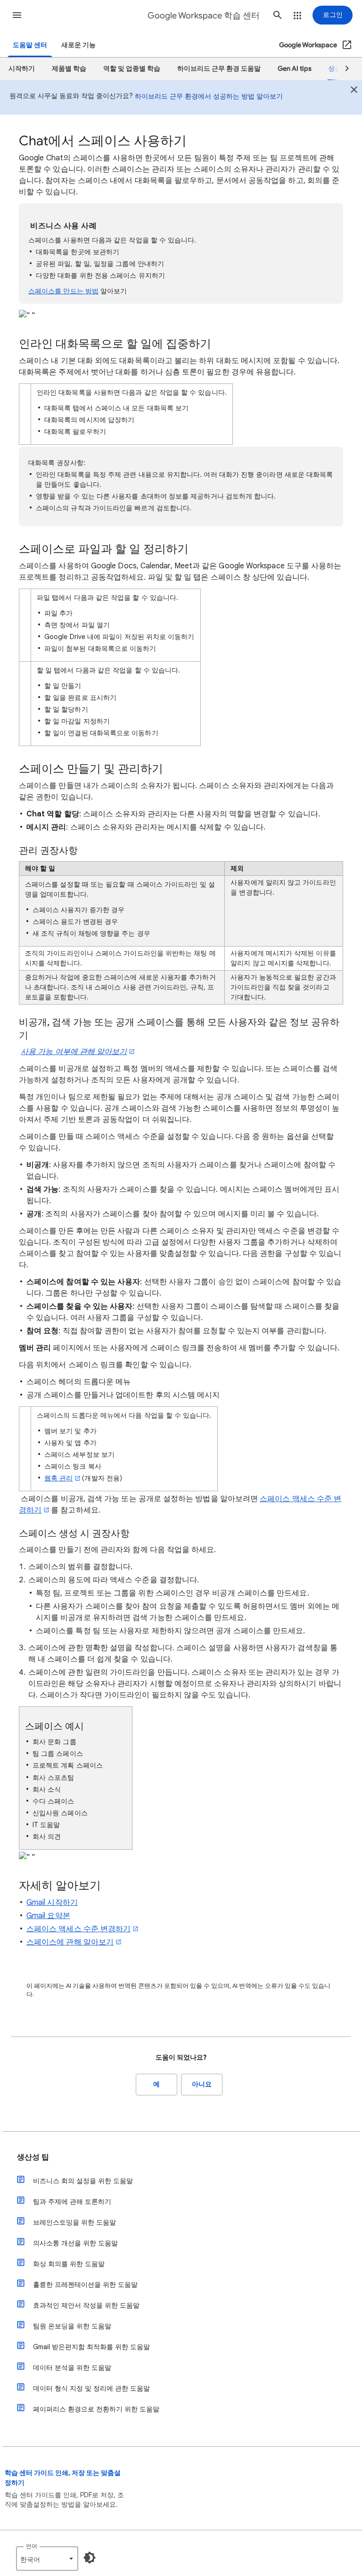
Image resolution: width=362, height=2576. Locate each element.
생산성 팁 (33, 2157)
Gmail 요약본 (48, 1916)
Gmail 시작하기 (52, 1903)
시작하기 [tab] (22, 69)
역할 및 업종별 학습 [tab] (132, 69)
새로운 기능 (78, 45)
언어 (32, 2546)
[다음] (343, 69)
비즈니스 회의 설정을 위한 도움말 (83, 2181)
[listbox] (47, 2559)
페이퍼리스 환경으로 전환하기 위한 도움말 (96, 2409)
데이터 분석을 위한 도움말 (72, 2368)
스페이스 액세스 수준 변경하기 (78, 1929)
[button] (17, 15)
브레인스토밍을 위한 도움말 (74, 2222)
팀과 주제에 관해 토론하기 (72, 2202)
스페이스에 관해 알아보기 (70, 1942)
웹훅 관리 (58, 1478)
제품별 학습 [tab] (69, 69)
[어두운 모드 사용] (90, 2558)
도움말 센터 (30, 45)
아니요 (202, 2084)
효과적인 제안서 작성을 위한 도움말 (86, 2305)
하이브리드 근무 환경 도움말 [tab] (219, 69)
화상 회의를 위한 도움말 (69, 2264)
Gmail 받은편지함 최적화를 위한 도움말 (91, 2347)
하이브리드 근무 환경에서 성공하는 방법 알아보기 (209, 96)
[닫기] (354, 91)
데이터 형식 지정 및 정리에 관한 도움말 (91, 2388)
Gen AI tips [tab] (295, 69)
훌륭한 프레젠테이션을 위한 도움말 (85, 2285)
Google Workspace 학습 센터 (204, 16)
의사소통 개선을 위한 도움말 (75, 2243)
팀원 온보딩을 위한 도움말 (72, 2326)
